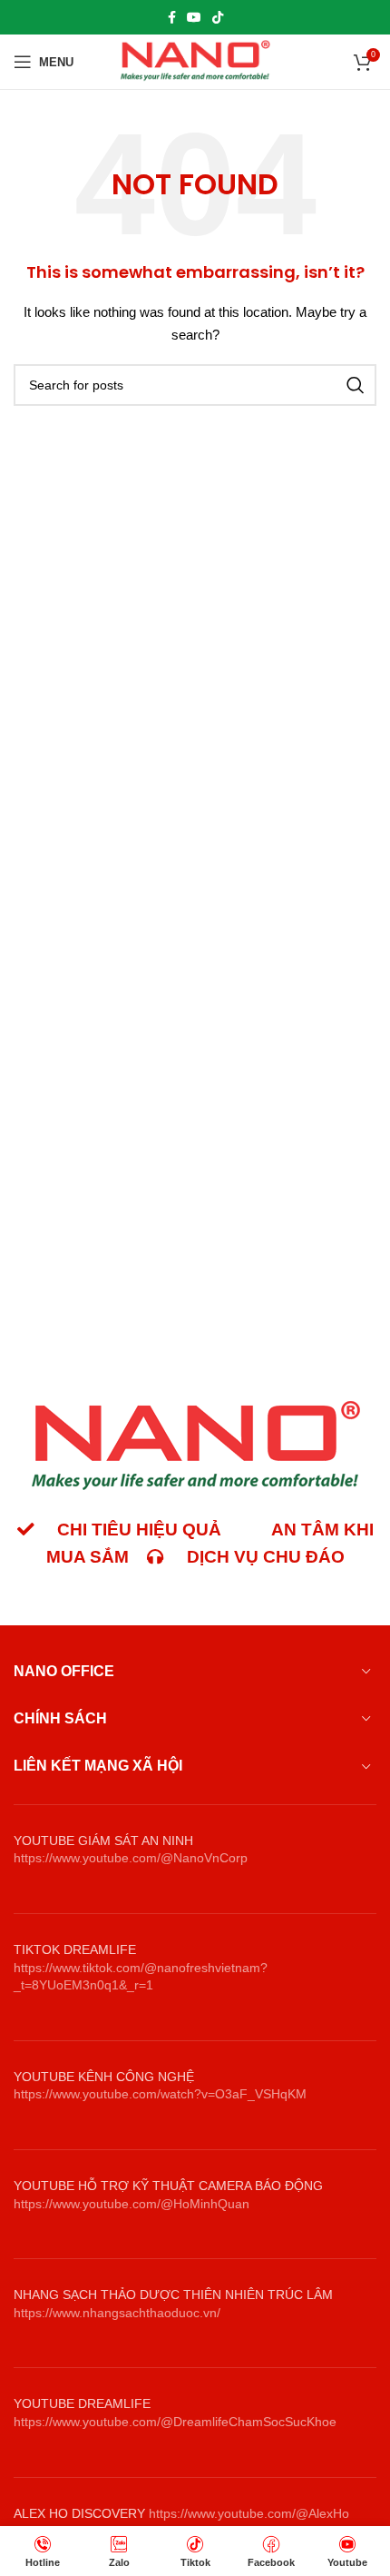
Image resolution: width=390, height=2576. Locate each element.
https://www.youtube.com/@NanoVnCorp (131, 1858)
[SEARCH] (356, 385)
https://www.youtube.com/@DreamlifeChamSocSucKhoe (175, 2422)
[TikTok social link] (218, 17)
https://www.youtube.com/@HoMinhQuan (132, 2204)
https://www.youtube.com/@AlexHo (249, 2513)
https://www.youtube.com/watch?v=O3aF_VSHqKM (160, 2094)
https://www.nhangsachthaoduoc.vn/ (117, 2313)
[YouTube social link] (194, 17)
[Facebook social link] (172, 17)
